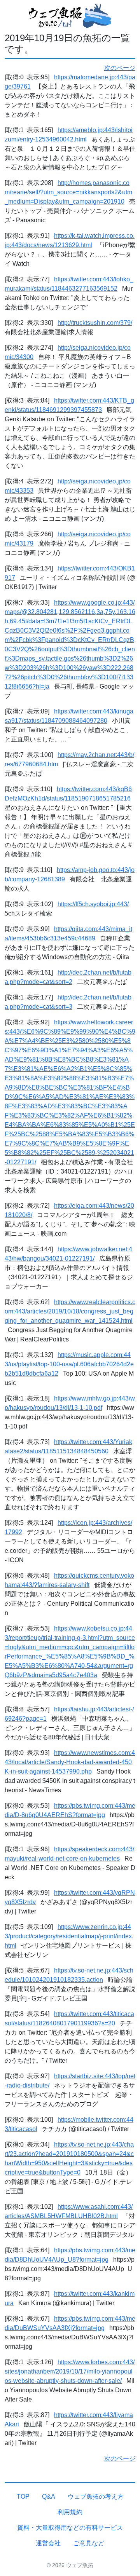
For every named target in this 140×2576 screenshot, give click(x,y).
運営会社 (48, 2543)
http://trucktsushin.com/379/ (95, 323)
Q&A (49, 2497)
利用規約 (70, 2512)
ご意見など (89, 2543)
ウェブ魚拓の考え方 (96, 2497)
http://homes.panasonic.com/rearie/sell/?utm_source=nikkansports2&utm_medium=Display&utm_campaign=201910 (68, 192)
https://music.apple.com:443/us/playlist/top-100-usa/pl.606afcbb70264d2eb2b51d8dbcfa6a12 (69, 1364)
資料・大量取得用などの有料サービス (70, 2528)
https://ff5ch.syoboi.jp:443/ (93, 904)
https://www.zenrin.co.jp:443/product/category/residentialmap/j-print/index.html (69, 1936)
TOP (23, 2497)
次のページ (120, 68)
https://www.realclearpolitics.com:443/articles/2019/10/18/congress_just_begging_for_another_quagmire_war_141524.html (70, 1311)
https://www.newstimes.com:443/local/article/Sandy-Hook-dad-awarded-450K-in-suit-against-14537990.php (70, 1762)
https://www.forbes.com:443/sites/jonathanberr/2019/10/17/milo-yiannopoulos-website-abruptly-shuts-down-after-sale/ (70, 2371)
